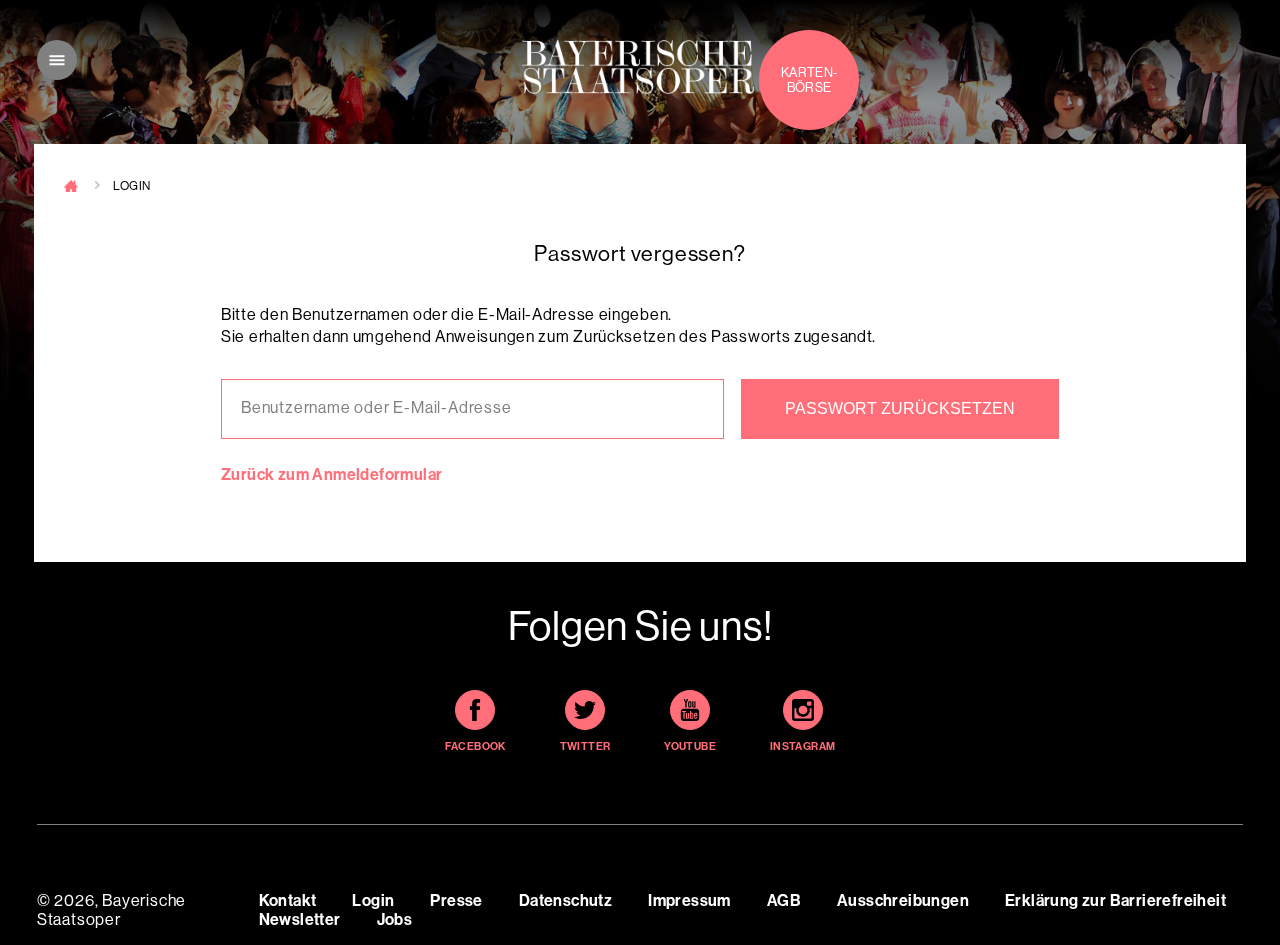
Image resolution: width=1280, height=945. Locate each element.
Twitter (585, 746)
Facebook (475, 746)
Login (373, 900)
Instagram (803, 746)
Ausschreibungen (903, 900)
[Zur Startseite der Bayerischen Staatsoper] (638, 67)
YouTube (690, 746)
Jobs (395, 919)
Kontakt (288, 900)
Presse (456, 900)
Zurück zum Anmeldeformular (331, 474)
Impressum (689, 900)
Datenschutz (565, 900)
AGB (784, 900)
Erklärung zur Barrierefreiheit (1115, 900)
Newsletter (300, 919)
